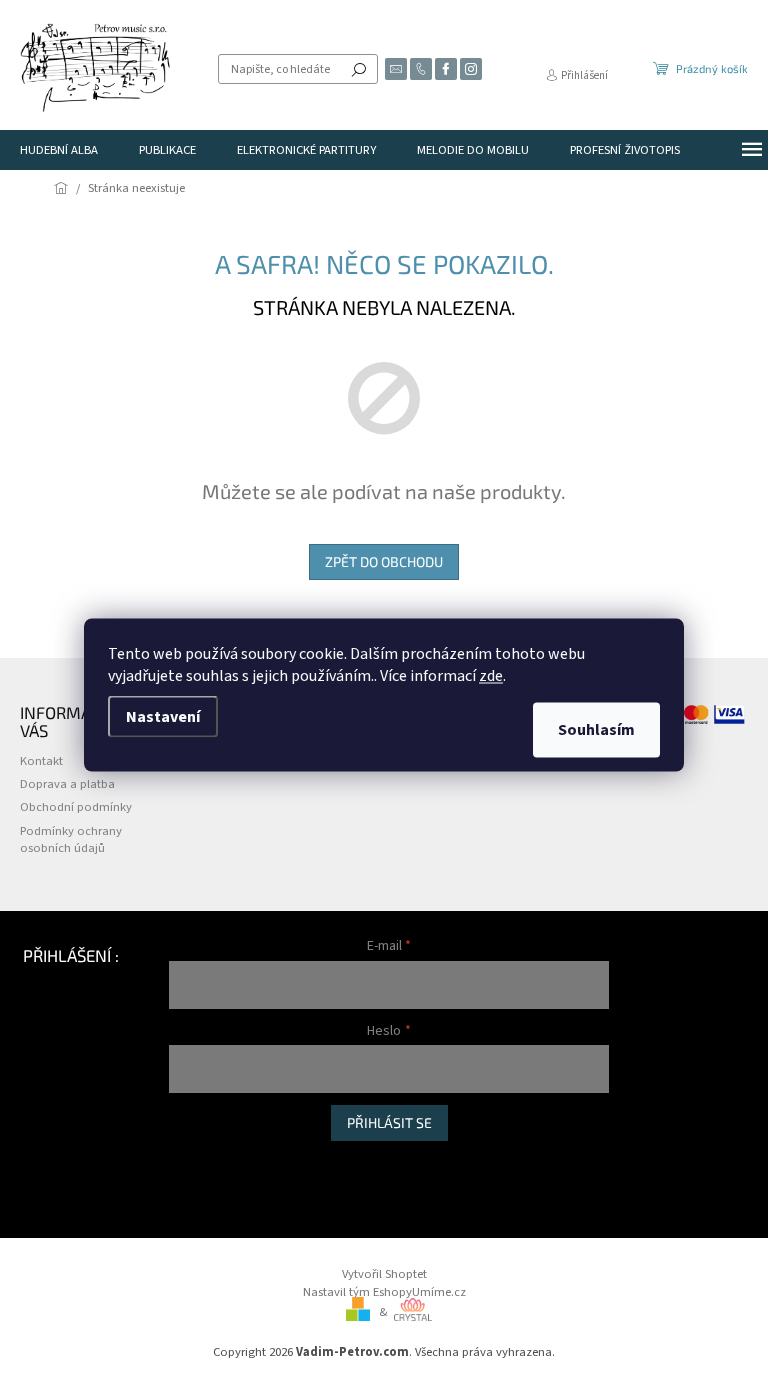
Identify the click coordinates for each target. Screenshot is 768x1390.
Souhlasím (596, 730)
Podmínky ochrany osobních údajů (71, 839)
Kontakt (41, 761)
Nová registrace (211, 1161)
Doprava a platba (67, 784)
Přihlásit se (389, 1122)
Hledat (359, 69)
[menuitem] (59, 150)
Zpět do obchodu (384, 561)
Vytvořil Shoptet (384, 1274)
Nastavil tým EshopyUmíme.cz (384, 1292)
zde (491, 676)
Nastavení (163, 717)
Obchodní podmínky (76, 807)
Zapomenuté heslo (220, 1182)
